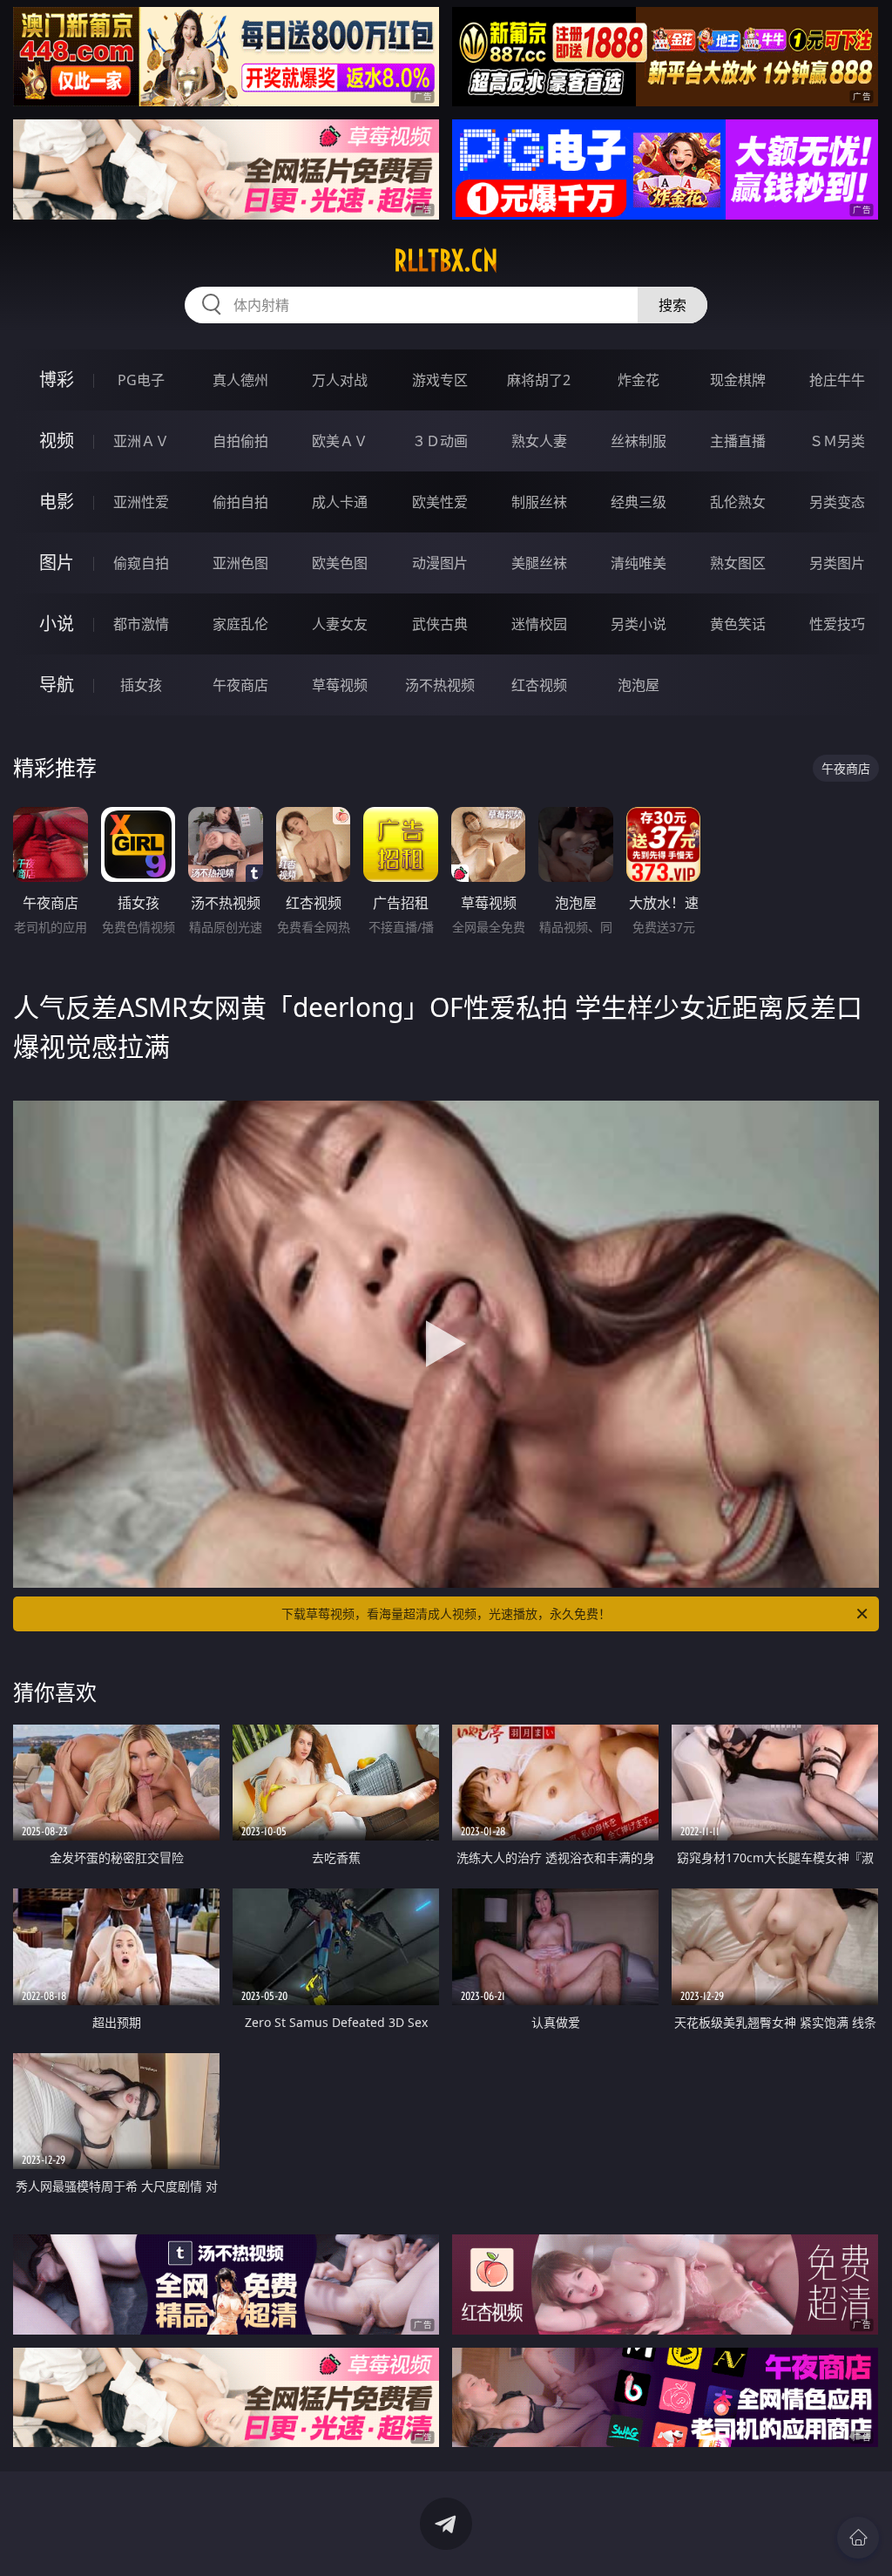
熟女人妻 (539, 441)
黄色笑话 (738, 624)
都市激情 (141, 624)
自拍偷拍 (240, 441)
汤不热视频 (440, 685)
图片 (57, 563)
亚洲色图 (240, 563)
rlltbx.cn (446, 261)
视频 (57, 441)
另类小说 (639, 624)
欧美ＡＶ (340, 441)
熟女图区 (738, 563)
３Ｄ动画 (440, 441)
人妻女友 (340, 624)
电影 (57, 502)
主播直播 (738, 441)
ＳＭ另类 (837, 441)
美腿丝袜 (539, 563)
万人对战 (340, 380)
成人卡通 (340, 502)
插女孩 (141, 685)
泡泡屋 (639, 685)
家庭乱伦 (240, 624)
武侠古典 (440, 624)
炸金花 (639, 380)
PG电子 (141, 380)
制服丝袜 (539, 502)
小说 (57, 624)
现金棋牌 (738, 380)
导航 (57, 685)
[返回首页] (858, 2538)
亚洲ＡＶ (141, 441)
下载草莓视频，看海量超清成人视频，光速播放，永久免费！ (446, 1613)
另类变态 (837, 502)
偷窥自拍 (141, 563)
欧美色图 (340, 563)
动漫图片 (440, 563)
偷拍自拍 (240, 502)
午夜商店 (240, 685)
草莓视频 (340, 685)
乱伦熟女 (738, 502)
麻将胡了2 (539, 380)
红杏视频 (539, 685)
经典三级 (639, 502)
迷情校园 (539, 624)
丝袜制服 (639, 441)
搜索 (672, 305)
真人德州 (240, 380)
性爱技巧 (837, 624)
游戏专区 (440, 380)
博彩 (57, 380)
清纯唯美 (639, 563)
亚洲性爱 (141, 502)
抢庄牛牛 (837, 380)
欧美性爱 (440, 502)
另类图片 (837, 563)
